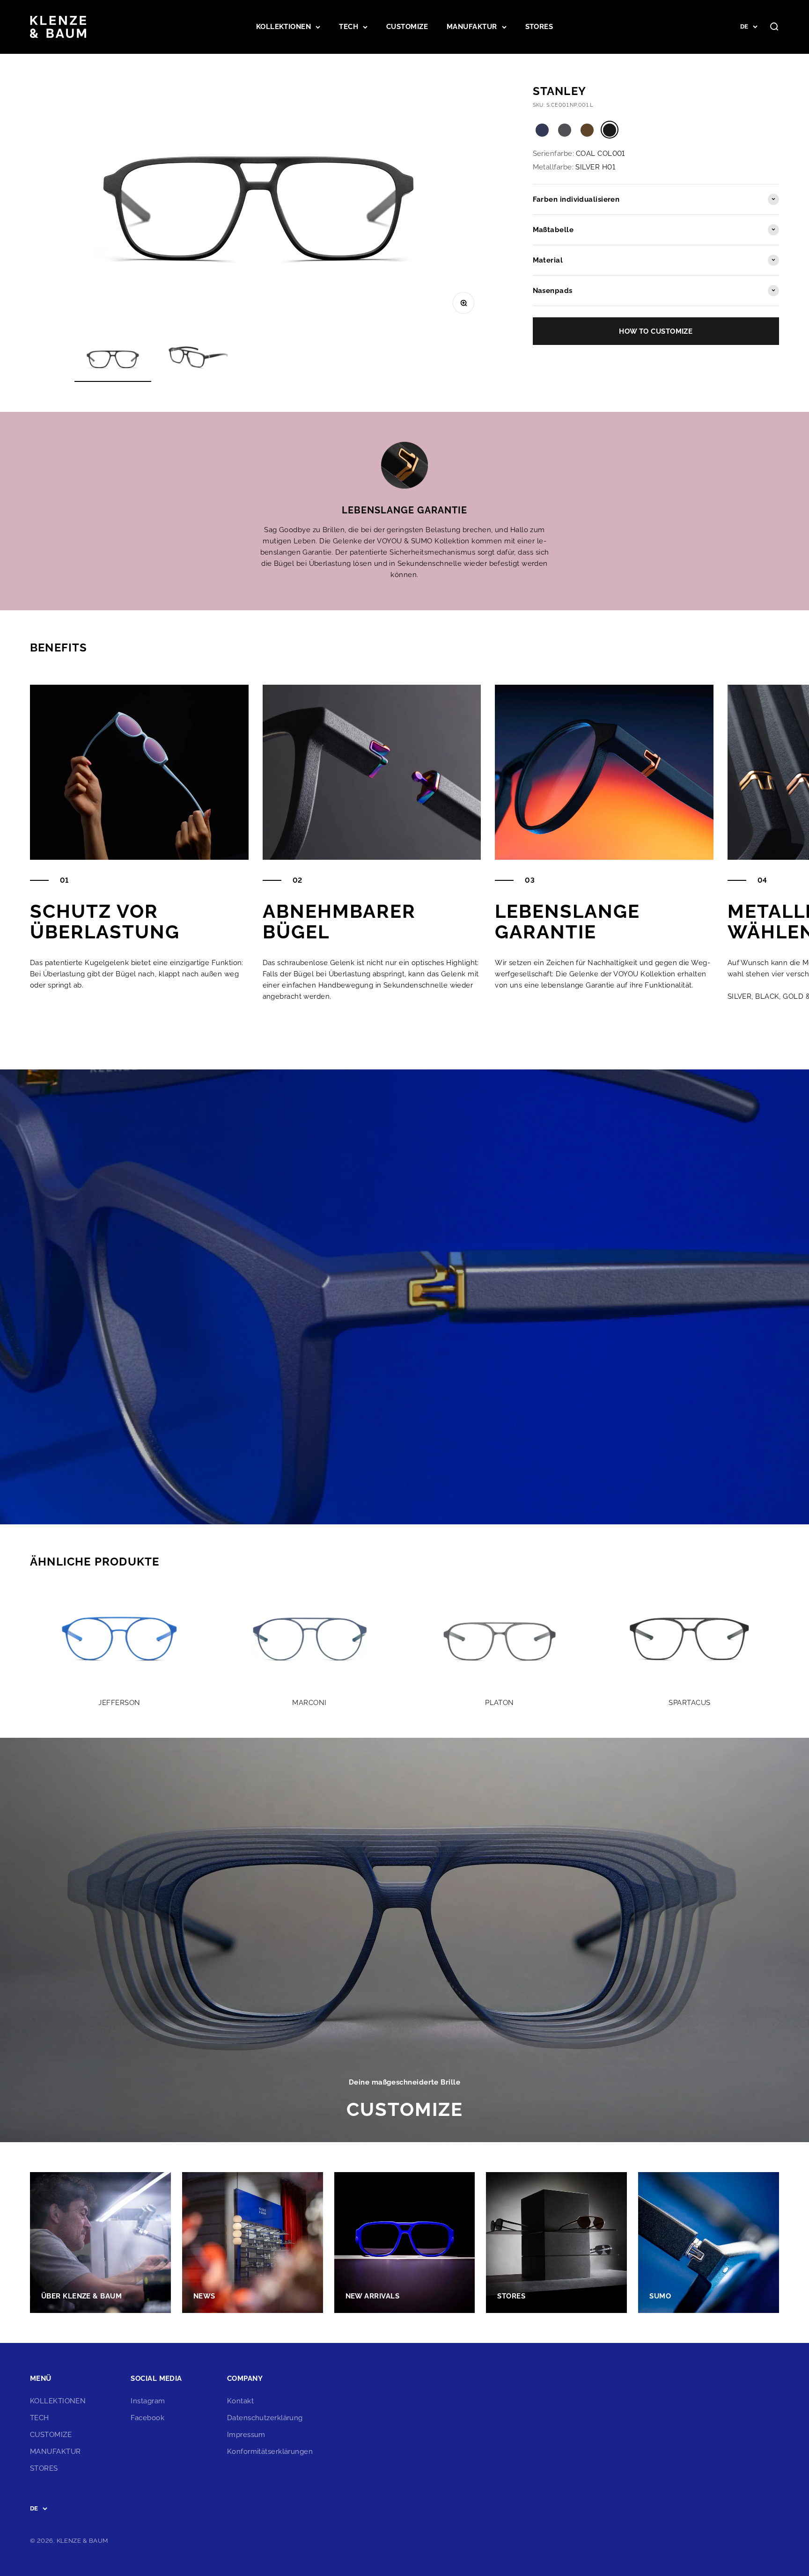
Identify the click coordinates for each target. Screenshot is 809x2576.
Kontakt (240, 2401)
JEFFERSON (119, 1703)
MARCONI (309, 1703)
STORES (539, 27)
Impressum (246, 2435)
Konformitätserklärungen (270, 2452)
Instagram (148, 2401)
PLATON (500, 1703)
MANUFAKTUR (472, 27)
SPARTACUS (689, 1703)
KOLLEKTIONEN (283, 27)
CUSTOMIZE (407, 27)
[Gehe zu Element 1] (113, 360)
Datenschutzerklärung (265, 2418)
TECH (349, 27)
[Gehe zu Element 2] (197, 360)
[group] (404, 1940)
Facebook (147, 2418)
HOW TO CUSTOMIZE (656, 331)
